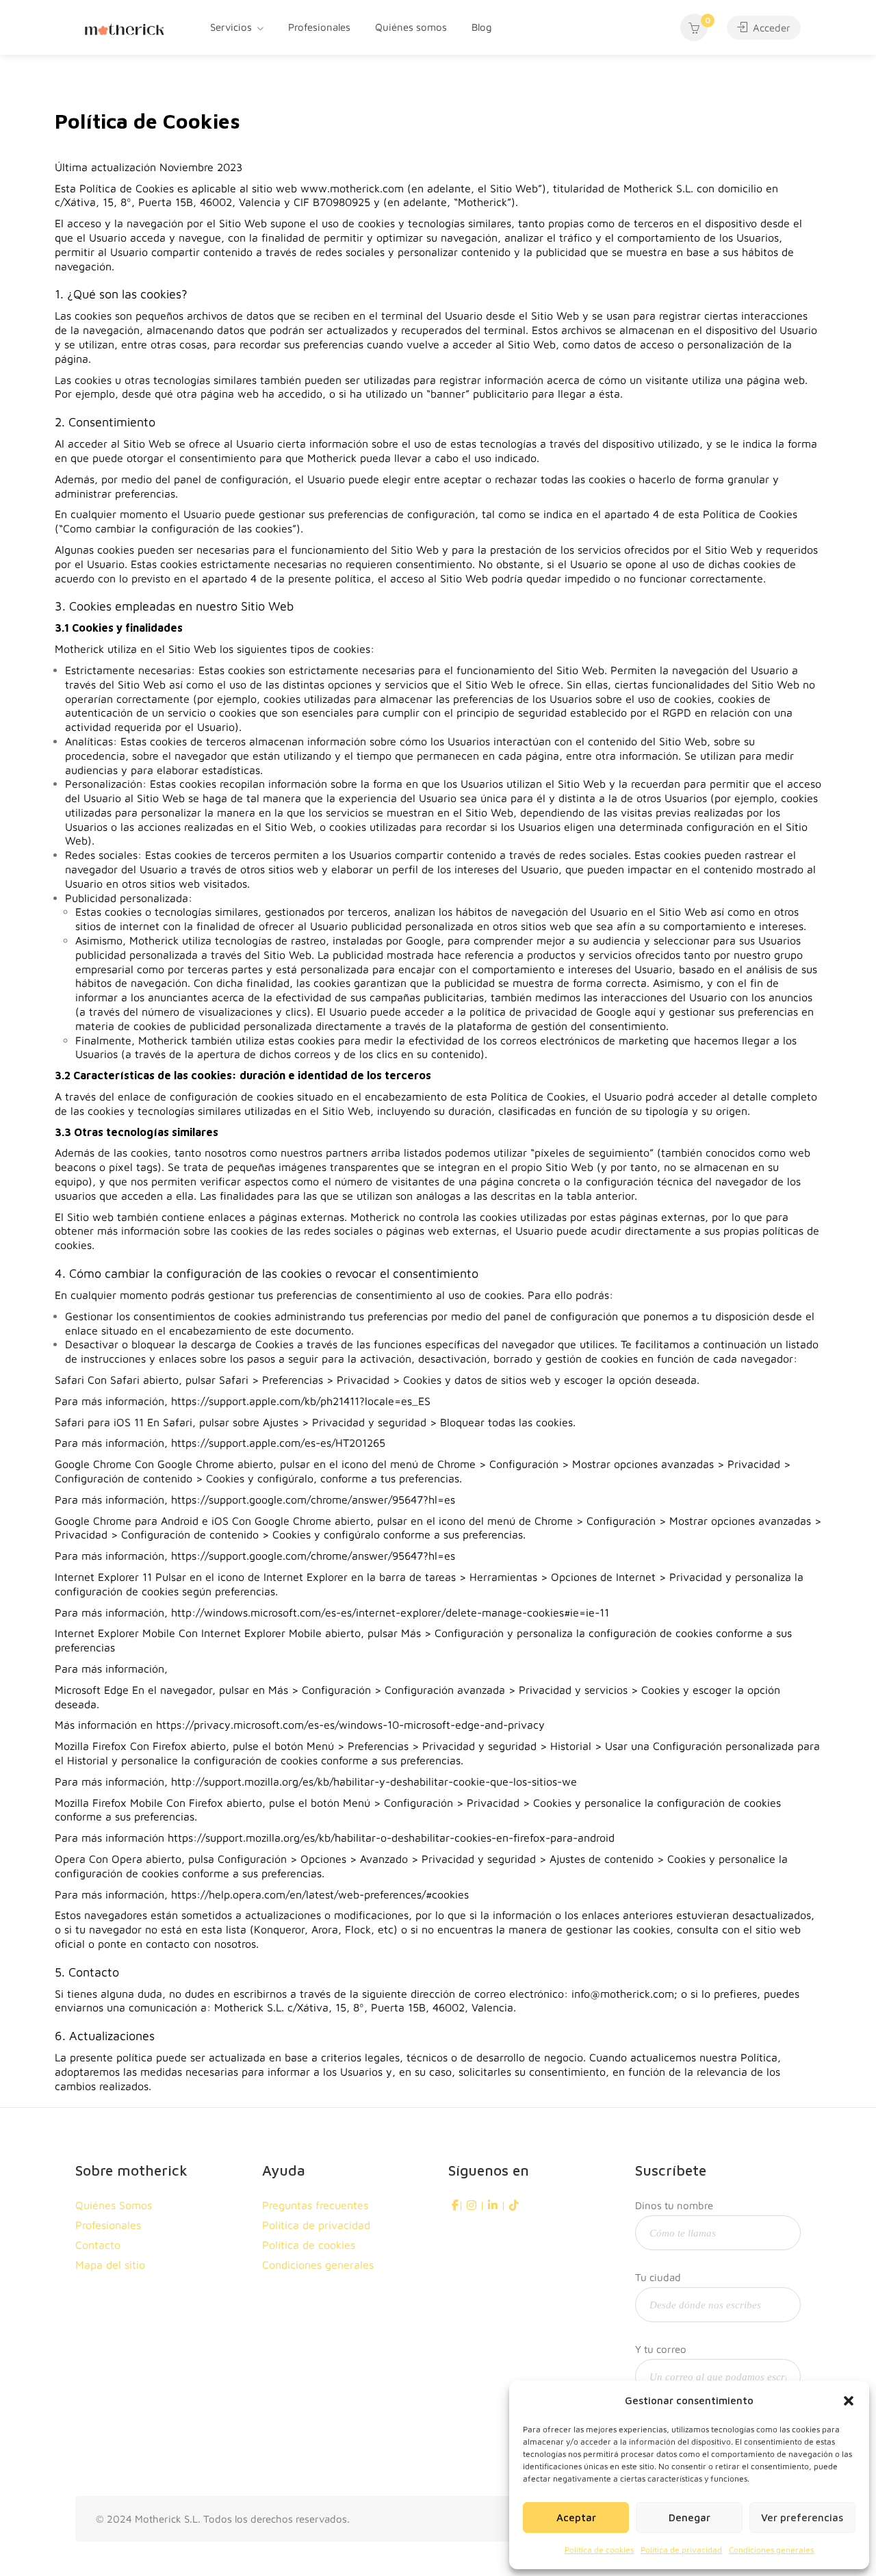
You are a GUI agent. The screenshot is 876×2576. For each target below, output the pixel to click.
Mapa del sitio (110, 2265)
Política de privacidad (681, 2550)
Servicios (231, 27)
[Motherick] (125, 27)
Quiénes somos (411, 27)
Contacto (98, 2245)
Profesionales (319, 27)
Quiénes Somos (114, 2205)
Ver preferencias (802, 2517)
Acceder (770, 28)
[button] (849, 2401)
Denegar (690, 2517)
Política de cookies (599, 2550)
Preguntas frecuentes (315, 2205)
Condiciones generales (771, 2550)
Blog (482, 27)
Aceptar (576, 2517)
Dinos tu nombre (674, 2205)
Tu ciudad (658, 2277)
